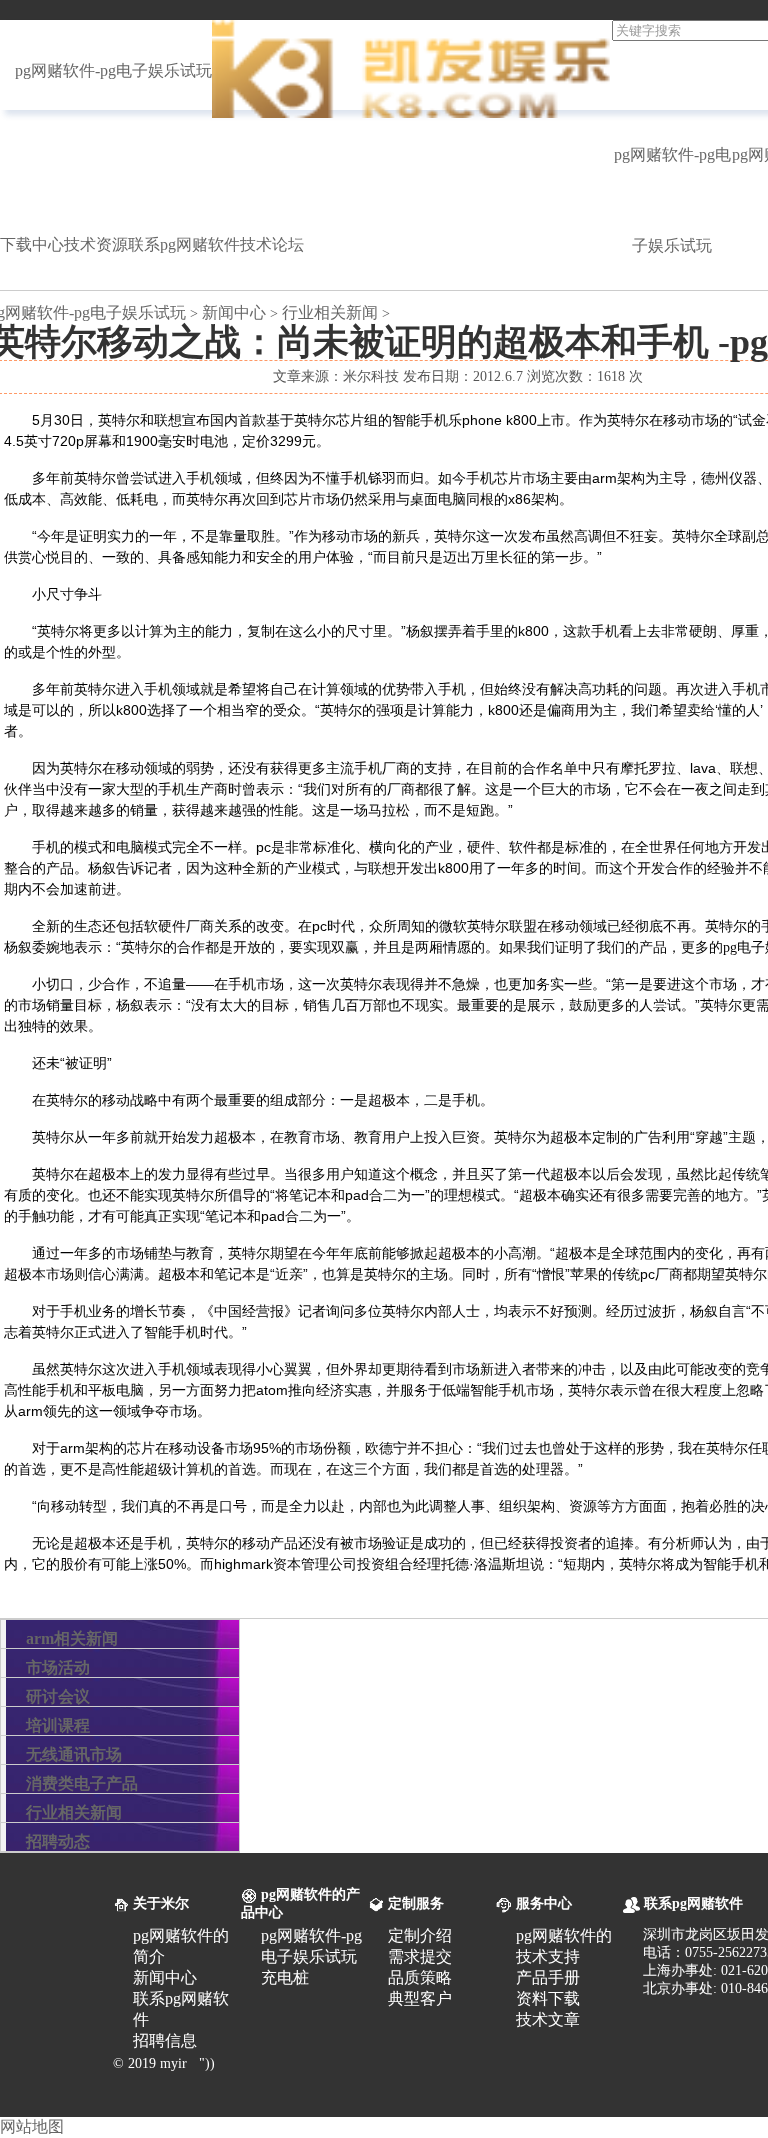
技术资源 (96, 244)
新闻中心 (234, 312)
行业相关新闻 (330, 312)
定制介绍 (420, 1935)
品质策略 (420, 1977)
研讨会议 (58, 1696)
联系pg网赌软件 (184, 244)
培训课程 (58, 1725)
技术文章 (548, 2019)
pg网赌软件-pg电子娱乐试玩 (113, 70)
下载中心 (32, 244)
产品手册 (548, 1977)
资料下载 (548, 1998)
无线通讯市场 (74, 1754)
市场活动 (58, 1667)
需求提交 (420, 1956)
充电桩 (285, 1977)
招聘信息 (165, 2040)
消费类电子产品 (82, 1783)
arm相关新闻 (72, 1638)
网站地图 (32, 2126)
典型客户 (420, 1998)
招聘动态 (58, 1841)
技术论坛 (272, 244)
